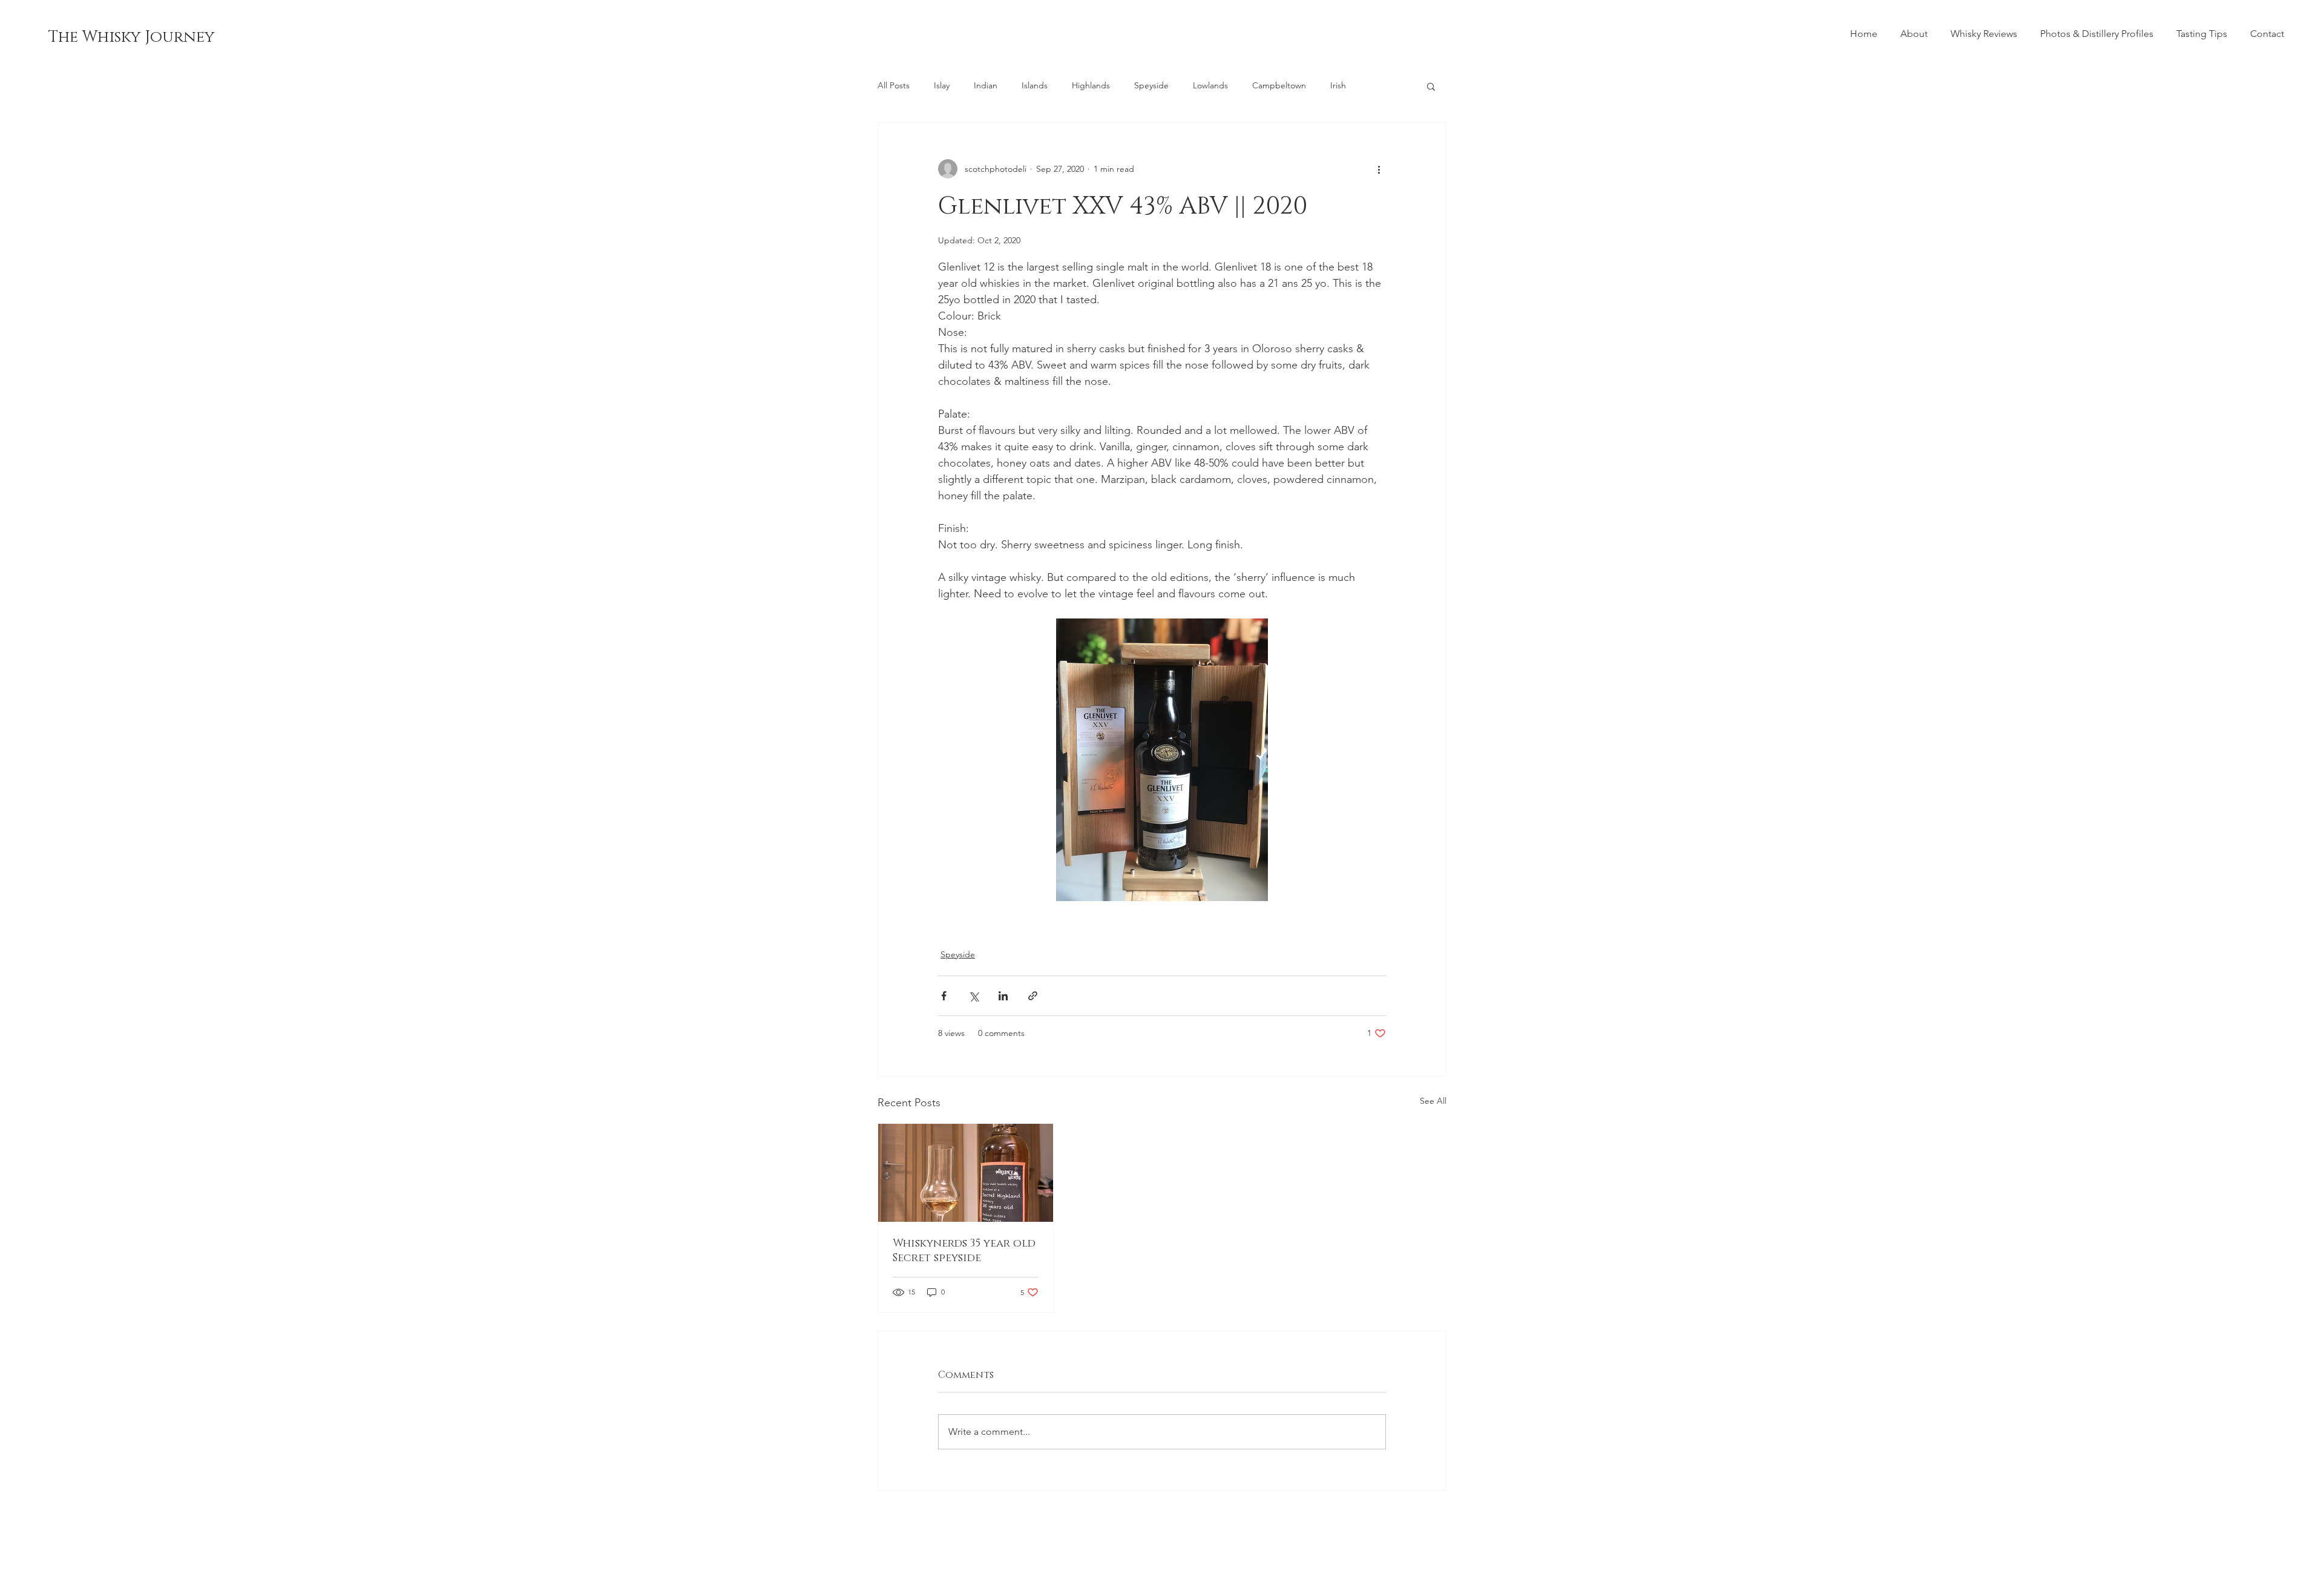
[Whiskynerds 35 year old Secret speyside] (966, 1173)
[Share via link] (1033, 996)
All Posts (894, 85)
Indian (986, 85)
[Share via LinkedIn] (1003, 996)
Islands (1035, 85)
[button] (1431, 86)
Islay (942, 85)
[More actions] (1379, 169)
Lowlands (1210, 85)
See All (1433, 1101)
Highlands (1091, 85)
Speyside (1151, 85)
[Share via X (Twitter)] (973, 996)
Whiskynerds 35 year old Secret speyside (964, 1251)
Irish (1338, 85)
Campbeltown (1279, 85)
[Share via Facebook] (944, 996)
